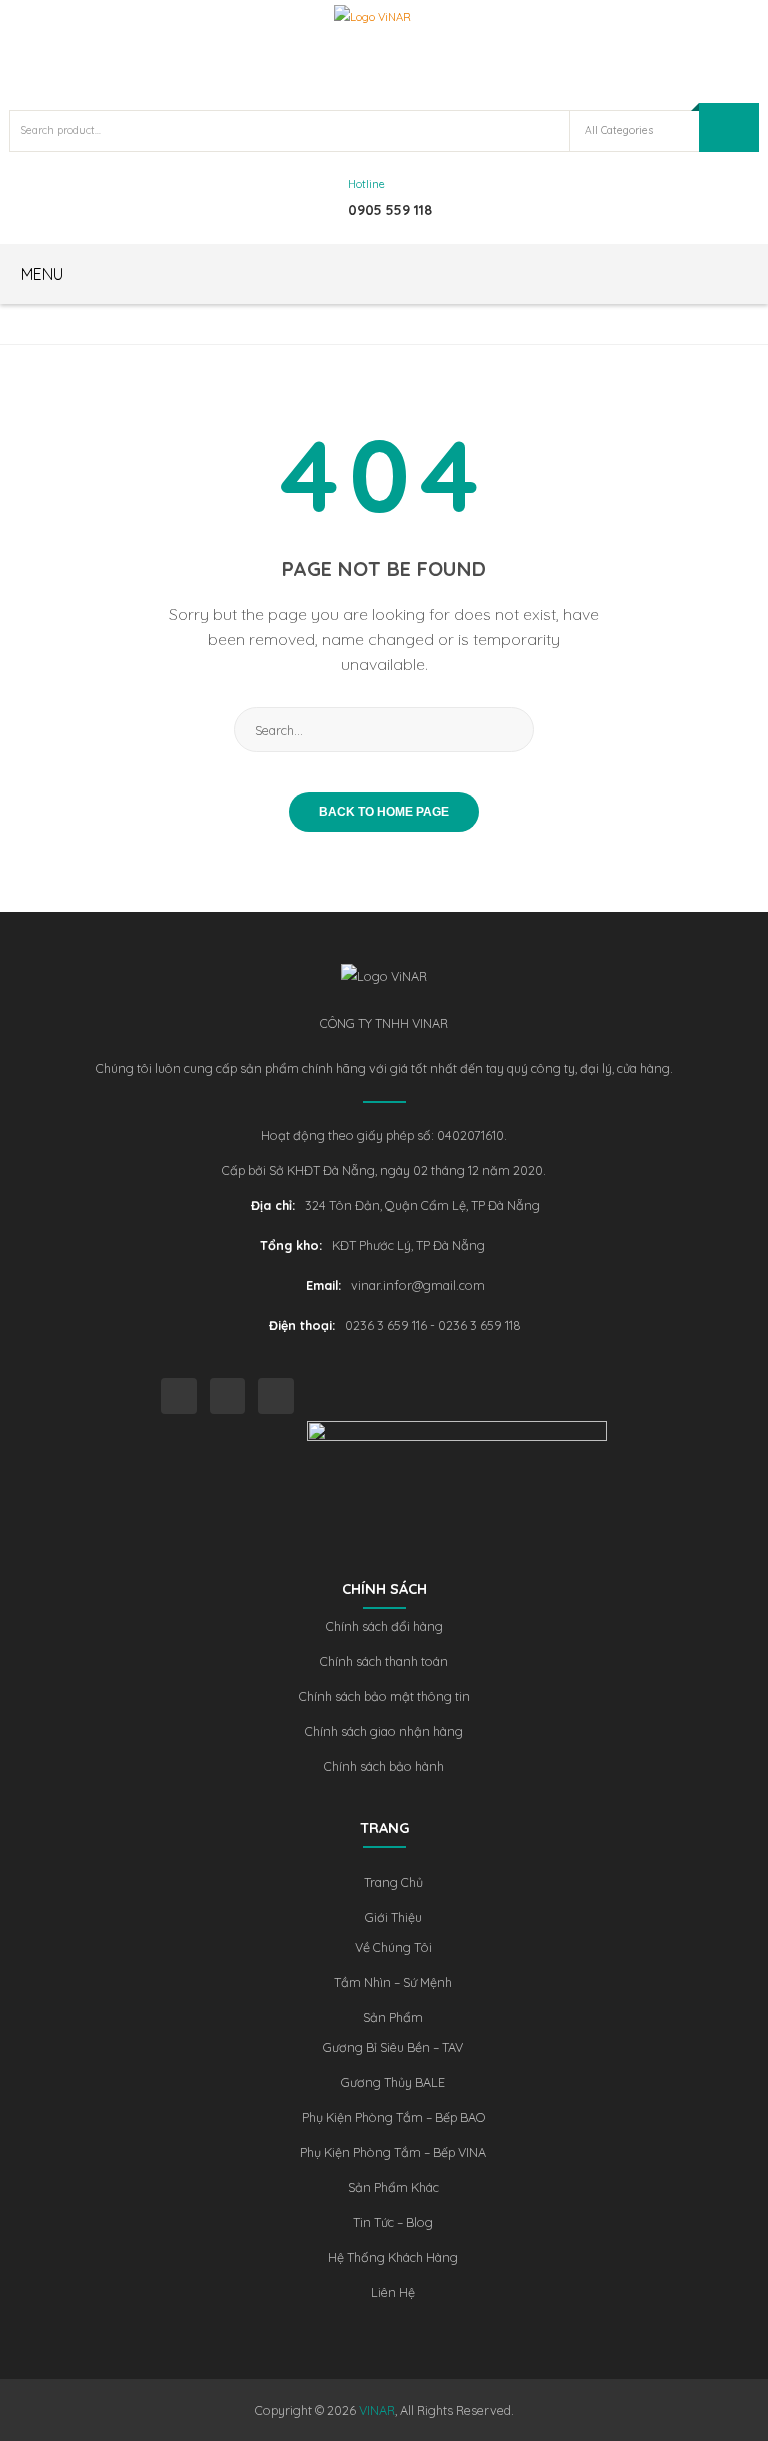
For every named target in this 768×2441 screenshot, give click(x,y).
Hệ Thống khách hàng (393, 2257)
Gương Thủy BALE (393, 2082)
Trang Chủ (393, 1882)
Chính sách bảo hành (384, 1766)
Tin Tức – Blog (393, 2222)
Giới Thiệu (393, 1917)
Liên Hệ (393, 2292)
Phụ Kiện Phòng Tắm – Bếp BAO (393, 2117)
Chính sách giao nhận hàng (384, 1731)
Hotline (366, 184)
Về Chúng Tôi (393, 1947)
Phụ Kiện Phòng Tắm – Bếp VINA (393, 2152)
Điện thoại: (302, 1325)
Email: (323, 1285)
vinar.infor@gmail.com (418, 1285)
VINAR (377, 2410)
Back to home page (384, 812)
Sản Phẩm (393, 2017)
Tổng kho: (291, 1245)
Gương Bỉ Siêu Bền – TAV (393, 2047)
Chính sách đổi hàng (384, 1626)
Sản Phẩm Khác (393, 2187)
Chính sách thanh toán (384, 1661)
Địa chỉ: (273, 1205)
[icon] (179, 1396)
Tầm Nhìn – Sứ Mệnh (393, 1982)
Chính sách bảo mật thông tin (384, 1696)
